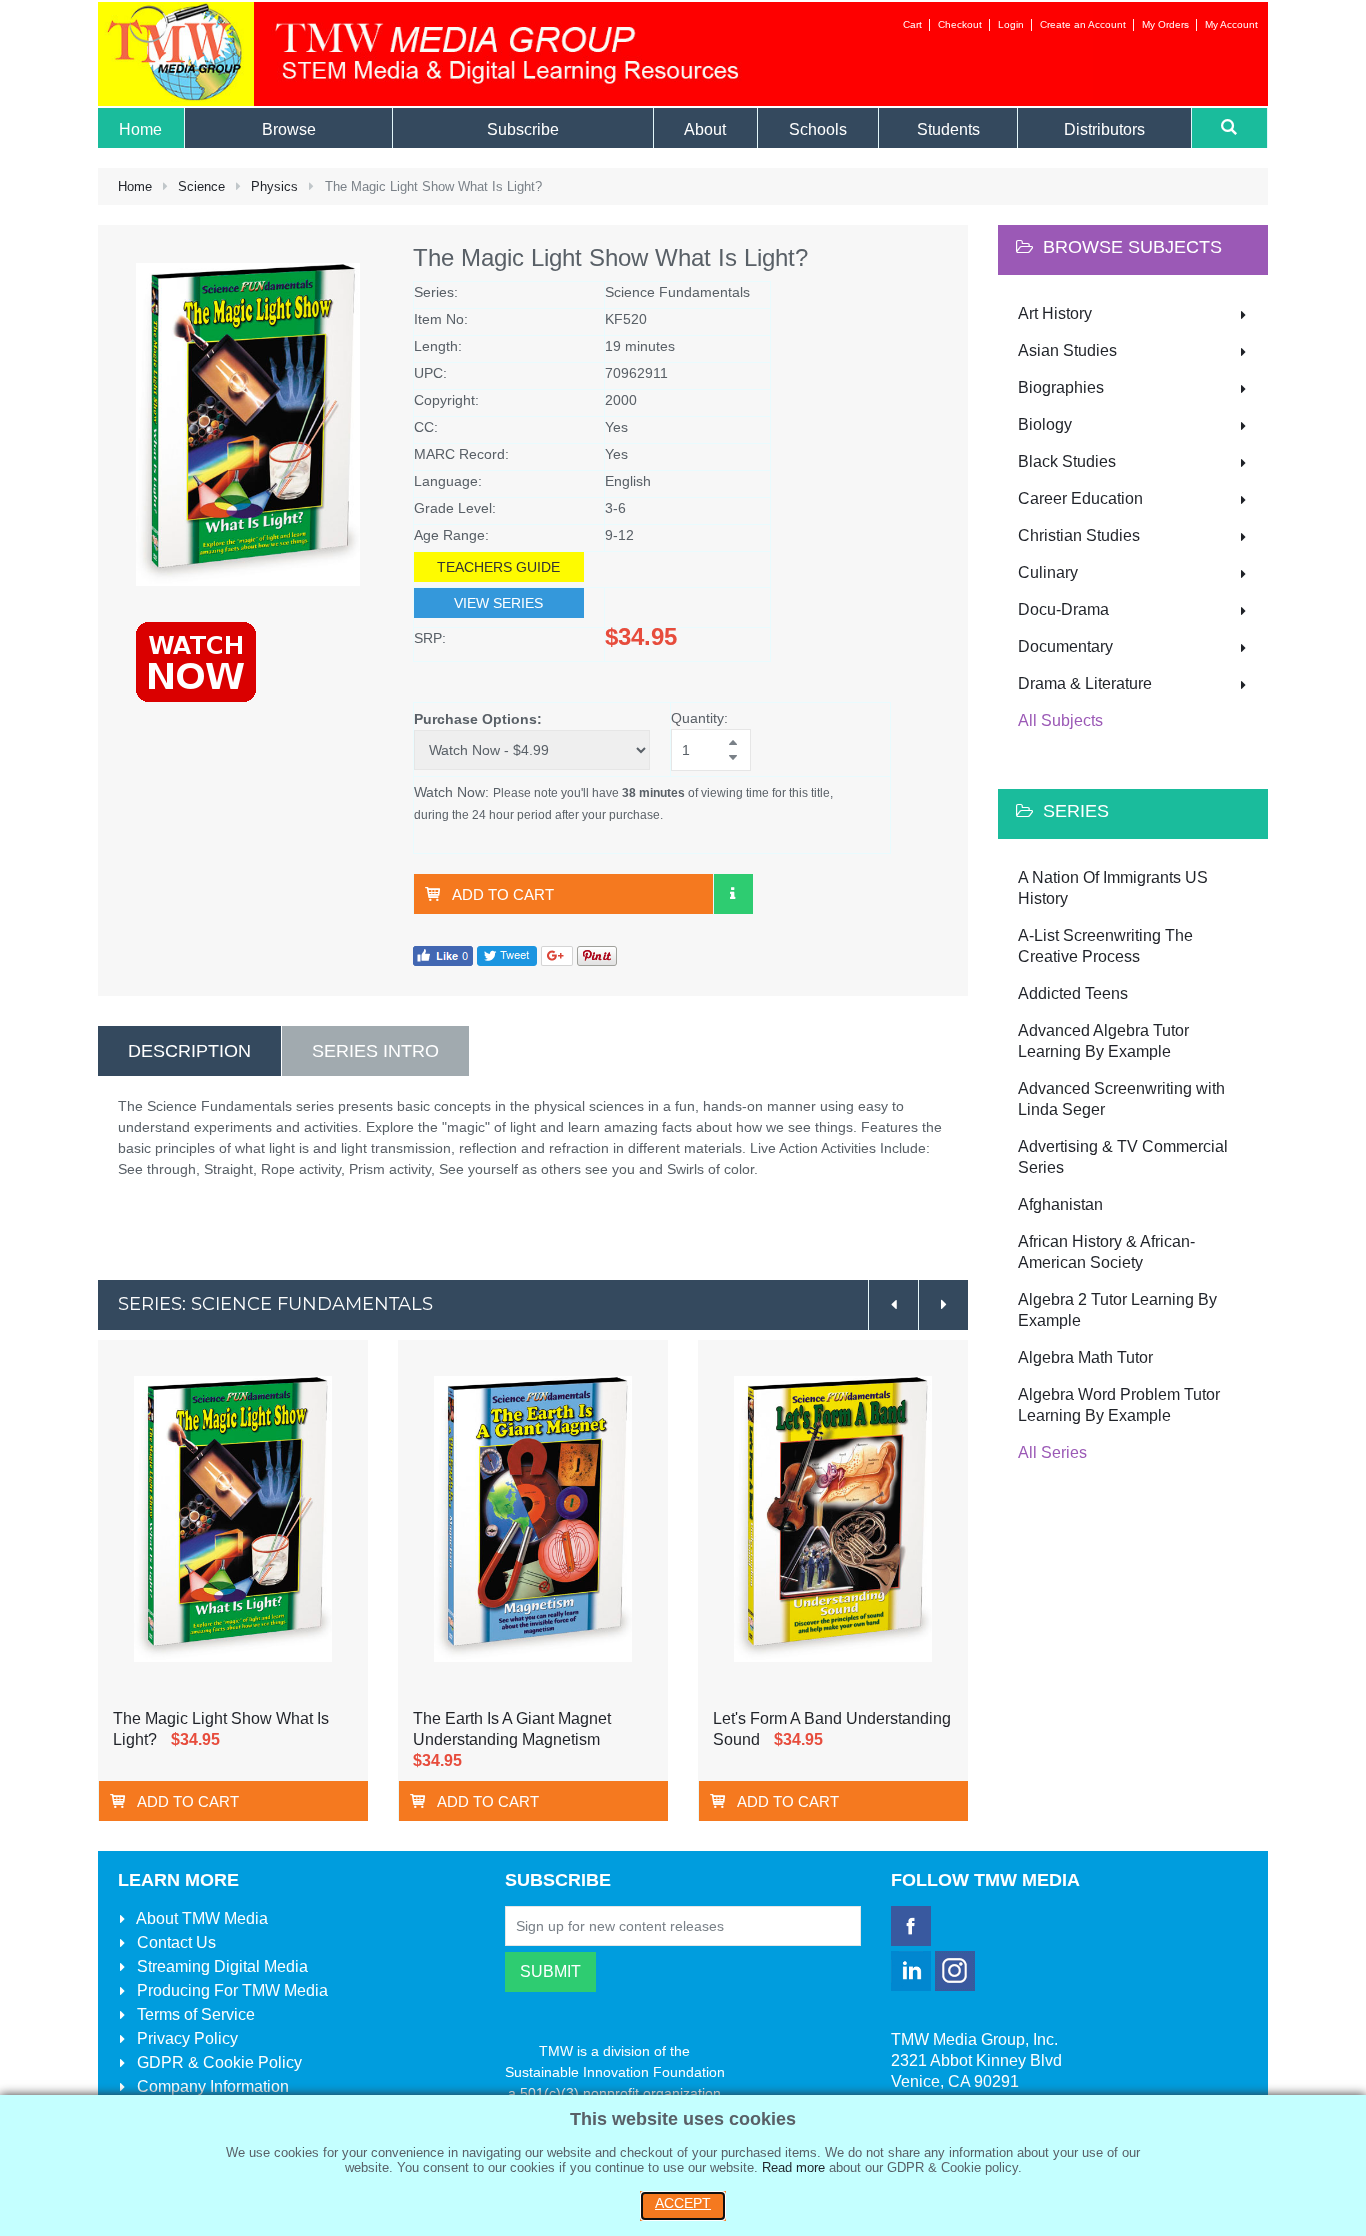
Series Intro (375, 1051)
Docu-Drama (1063, 609)
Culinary (1048, 572)
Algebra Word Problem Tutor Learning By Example (1119, 1405)
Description (189, 1051)
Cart (912, 24)
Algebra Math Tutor (1085, 1357)
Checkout (960, 24)
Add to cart (503, 894)
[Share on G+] (557, 954)
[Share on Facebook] (443, 954)
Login (1011, 24)
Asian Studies (1067, 350)
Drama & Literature (1085, 683)
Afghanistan (1060, 1204)
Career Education (1080, 498)
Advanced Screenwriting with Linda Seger (1121, 1099)
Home (135, 186)
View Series (498, 603)
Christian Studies (1079, 535)
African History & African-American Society (1106, 1252)
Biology (1045, 424)
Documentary (1065, 646)
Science (201, 186)
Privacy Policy (185, 2038)
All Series (1052, 1452)
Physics (274, 186)
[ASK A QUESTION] (733, 894)
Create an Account (1083, 24)
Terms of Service (194, 2014)
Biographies (1061, 387)
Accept (683, 2203)
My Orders (1165, 24)
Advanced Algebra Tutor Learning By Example (1103, 1041)
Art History (1055, 313)
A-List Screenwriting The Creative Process (1105, 946)
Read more (793, 2167)
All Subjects (1060, 720)
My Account (1231, 24)
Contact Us (174, 1942)
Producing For (230, 1990)
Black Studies (1067, 461)
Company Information (211, 2086)
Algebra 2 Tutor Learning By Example (1117, 1310)
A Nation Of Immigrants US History (1113, 888)
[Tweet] (507, 954)
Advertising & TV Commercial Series (1123, 1157)
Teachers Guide (498, 567)
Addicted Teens (1073, 993)
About (200, 1918)
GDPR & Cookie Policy (217, 2062)
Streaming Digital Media (220, 1966)
